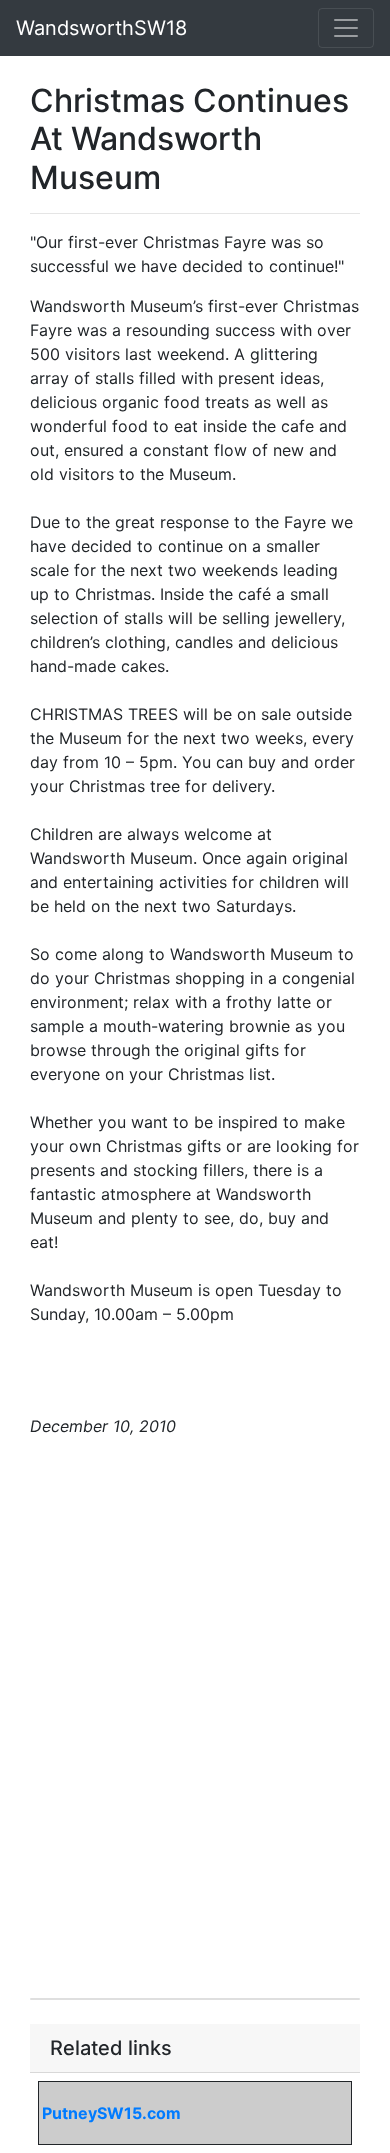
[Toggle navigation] (346, 28)
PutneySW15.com (111, 2113)
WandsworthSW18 (101, 28)
